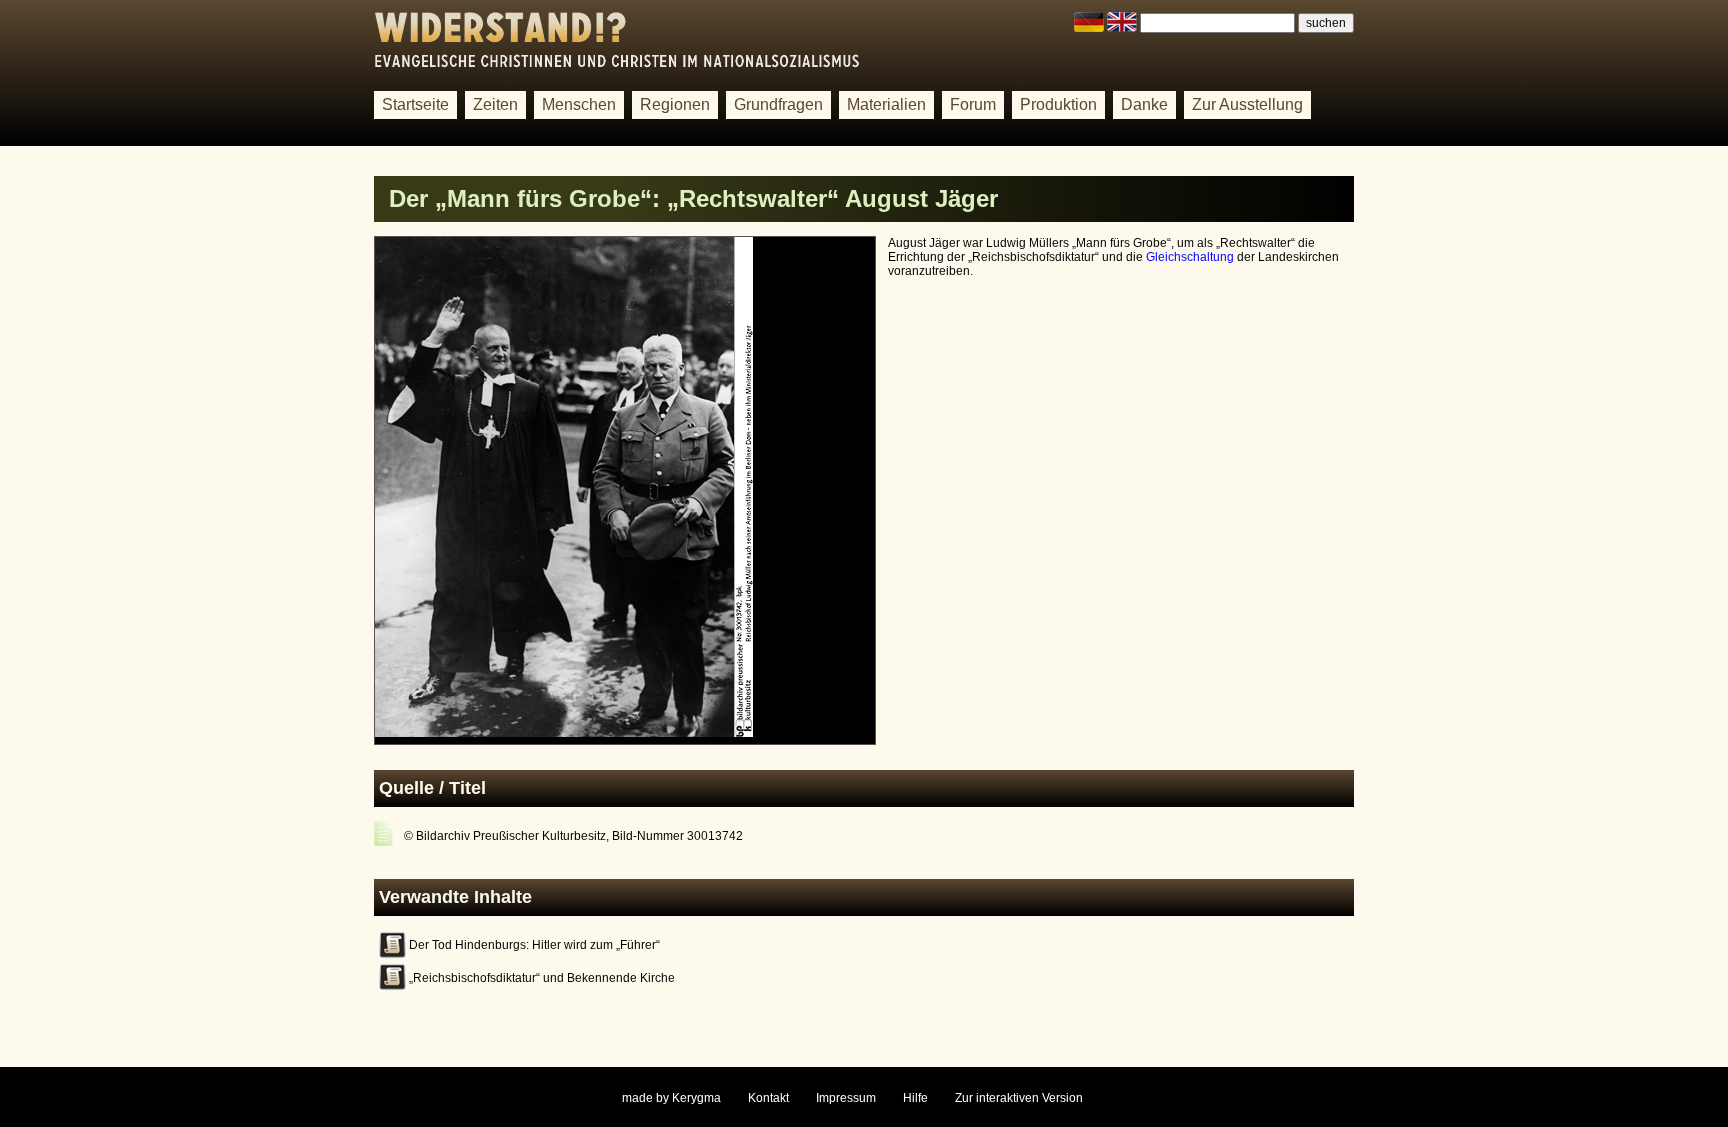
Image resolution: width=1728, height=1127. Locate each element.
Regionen (675, 104)
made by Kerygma (671, 1098)
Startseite (415, 104)
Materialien (886, 104)
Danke (1144, 104)
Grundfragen (778, 104)
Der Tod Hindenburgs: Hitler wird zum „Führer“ (534, 945)
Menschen (579, 104)
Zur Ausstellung (1247, 104)
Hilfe (915, 1098)
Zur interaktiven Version (1019, 1098)
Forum (973, 104)
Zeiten (495, 104)
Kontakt (768, 1098)
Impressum (846, 1098)
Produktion (1058, 104)
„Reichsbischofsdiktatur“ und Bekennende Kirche (542, 978)
